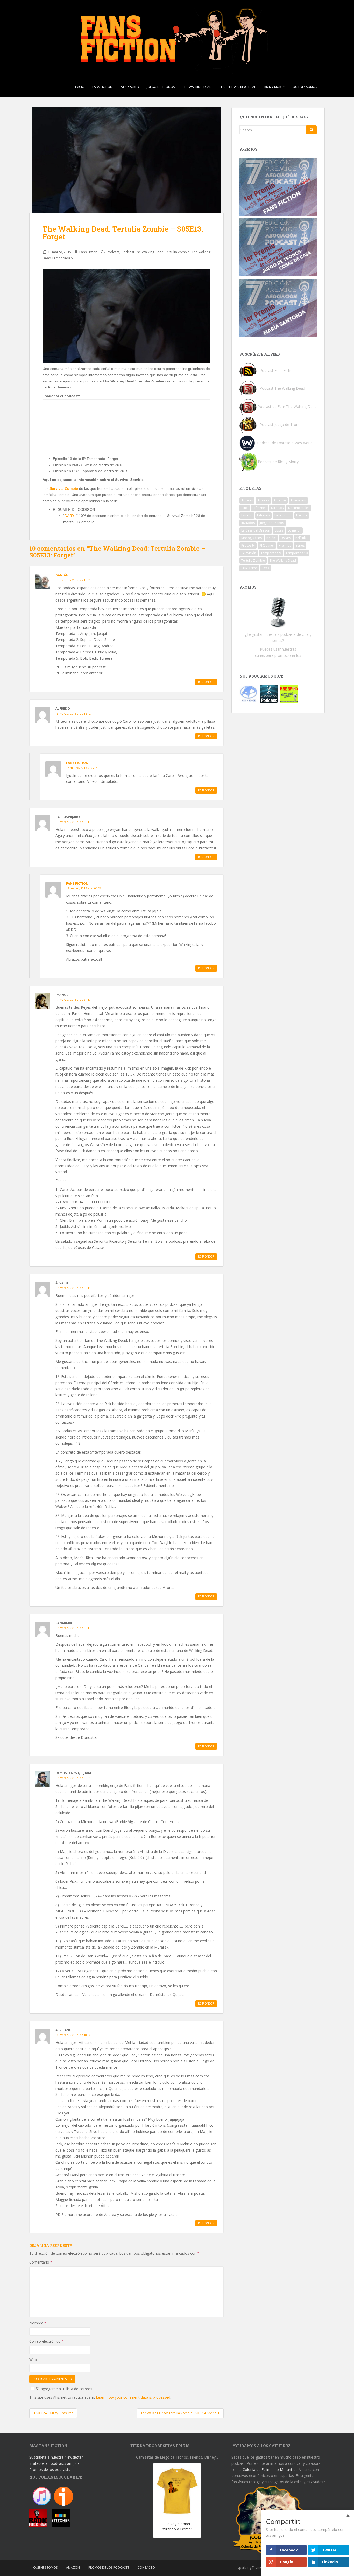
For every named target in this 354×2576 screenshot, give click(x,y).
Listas (279, 530)
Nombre (38, 2323)
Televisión (249, 553)
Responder (206, 682)
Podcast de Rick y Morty (278, 462)
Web (33, 2360)
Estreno (247, 515)
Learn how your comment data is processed (133, 2397)
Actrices (263, 500)
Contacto (146, 2568)
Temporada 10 (297, 553)
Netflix (271, 538)
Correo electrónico (47, 2341)
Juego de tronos (161, 87)
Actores (247, 500)
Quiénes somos (305, 87)
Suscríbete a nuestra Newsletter (56, 2457)
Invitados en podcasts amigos (54, 2463)
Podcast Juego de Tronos (281, 425)
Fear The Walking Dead (238, 87)
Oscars (286, 538)
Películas (302, 538)
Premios (285, 545)
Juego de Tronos (272, 523)
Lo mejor (294, 530)
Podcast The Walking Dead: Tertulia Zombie (156, 252)
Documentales (299, 508)
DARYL (70, 516)
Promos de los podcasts (50, 2470)
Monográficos (252, 538)
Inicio (80, 87)
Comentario (41, 2262)
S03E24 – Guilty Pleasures (54, 2413)
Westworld (130, 87)
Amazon (280, 500)
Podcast (113, 252)
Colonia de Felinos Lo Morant (267, 2470)
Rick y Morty (275, 87)
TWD (266, 568)
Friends (302, 515)
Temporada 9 (271, 553)
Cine (245, 508)
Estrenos (263, 515)
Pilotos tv (248, 545)
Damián (62, 575)
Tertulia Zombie (253, 560)
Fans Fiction (102, 87)
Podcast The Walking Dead (282, 388)
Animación (298, 500)
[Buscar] (311, 130)
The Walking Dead (197, 87)
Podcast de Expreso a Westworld (285, 443)
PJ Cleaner (267, 545)
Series (300, 545)
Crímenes (259, 508)
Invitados (248, 523)
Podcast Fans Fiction (277, 370)
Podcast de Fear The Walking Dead (287, 406)
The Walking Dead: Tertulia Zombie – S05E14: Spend (179, 2413)
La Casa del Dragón (256, 530)
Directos (277, 508)
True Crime (249, 568)
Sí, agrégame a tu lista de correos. (64, 2389)
